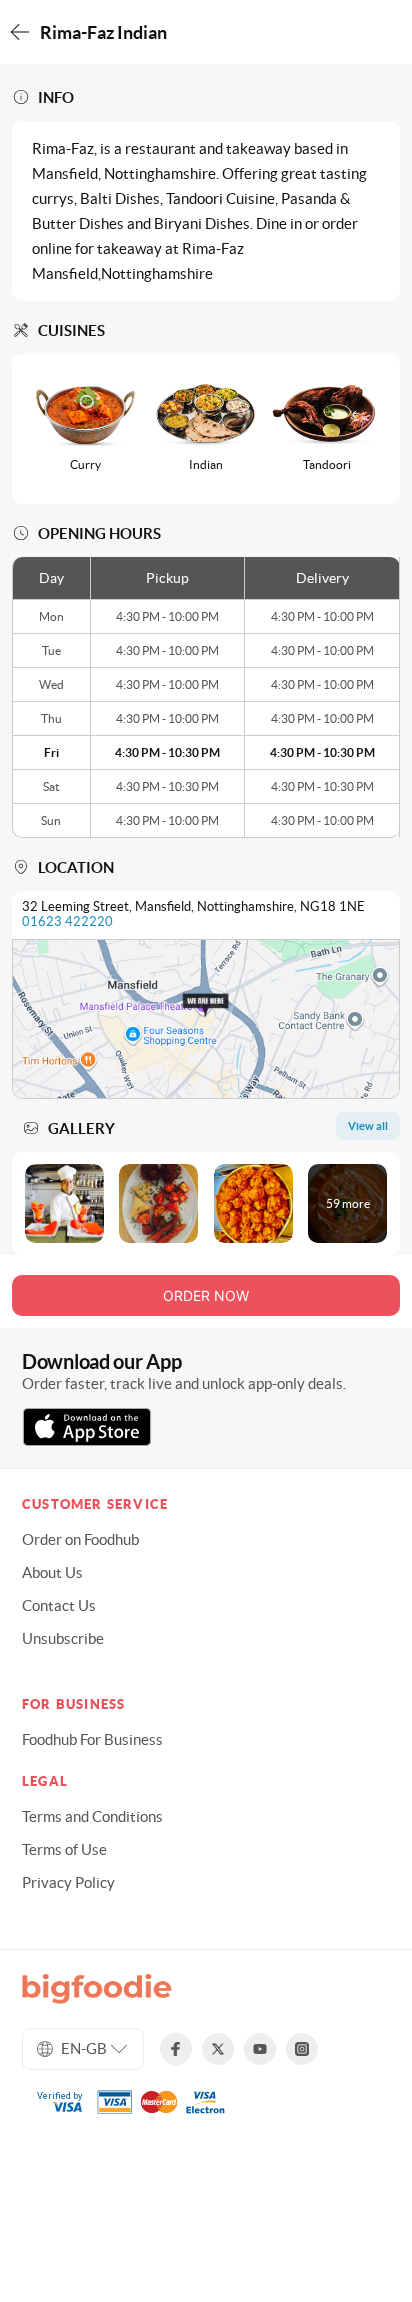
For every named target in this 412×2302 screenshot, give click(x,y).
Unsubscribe (63, 1638)
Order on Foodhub (80, 1539)
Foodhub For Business (92, 1739)
